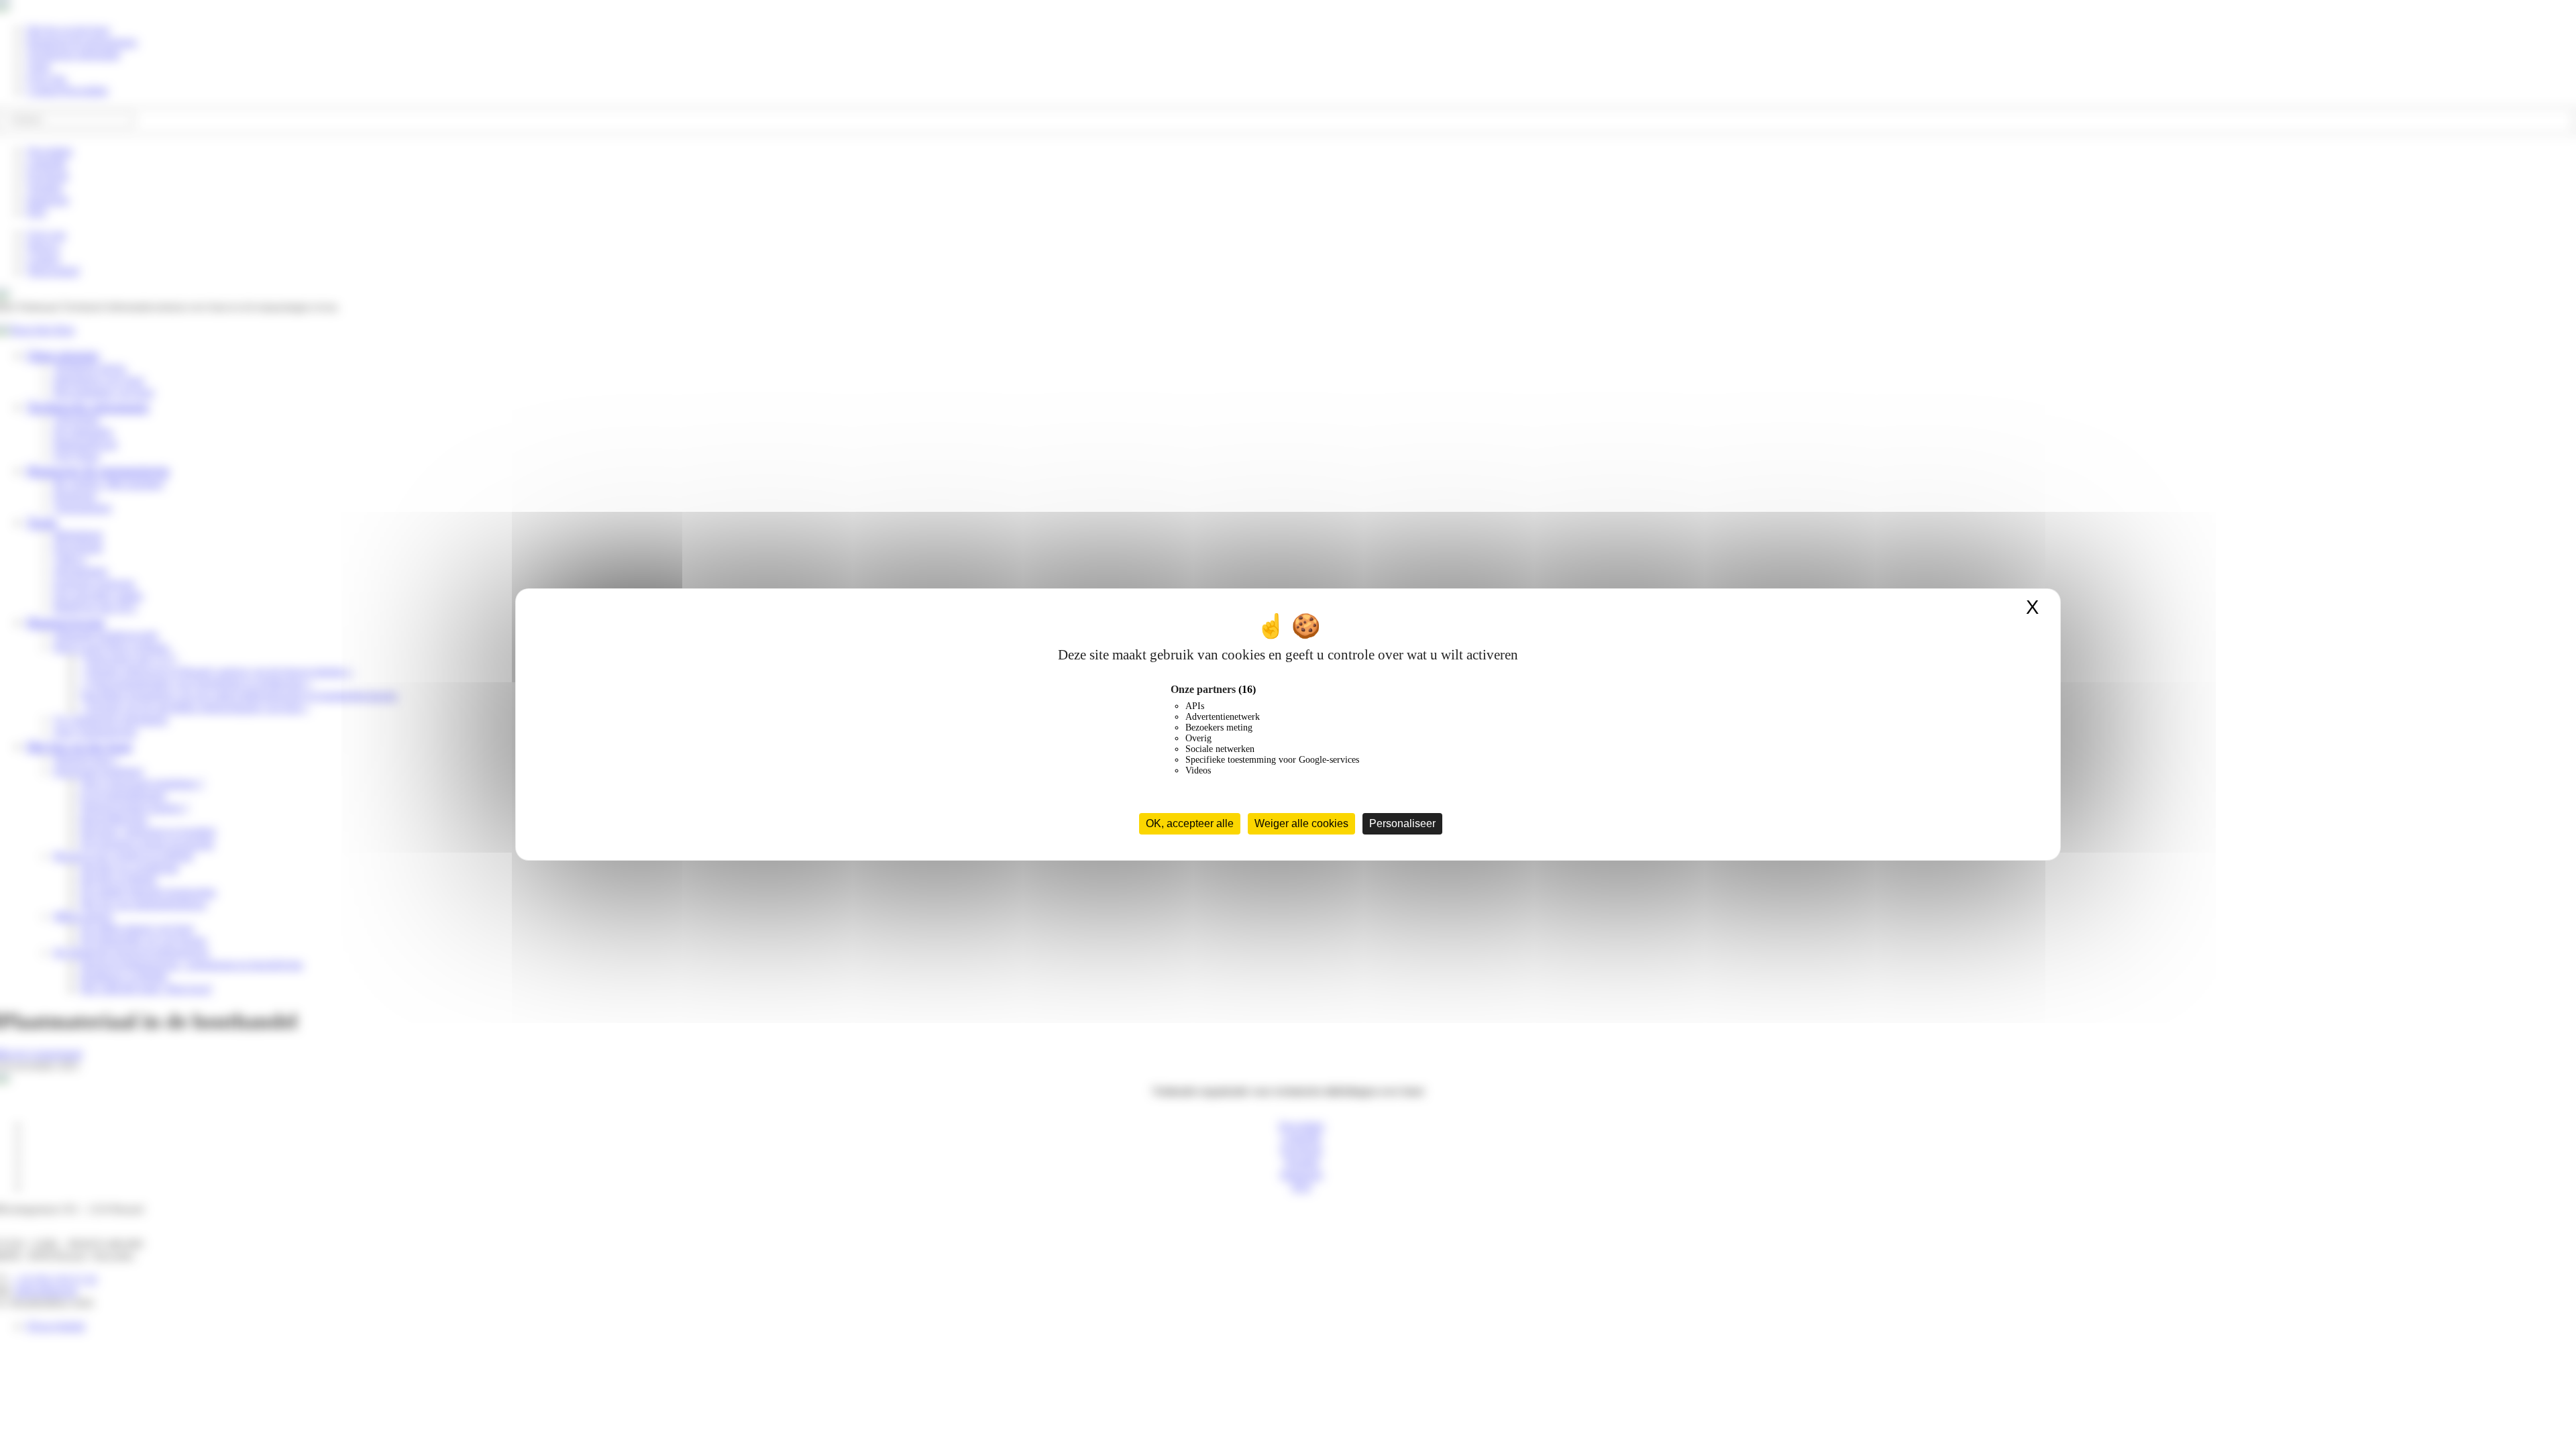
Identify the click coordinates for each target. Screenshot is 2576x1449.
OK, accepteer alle (1190, 823)
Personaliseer (1402, 823)
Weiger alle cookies (1301, 823)
